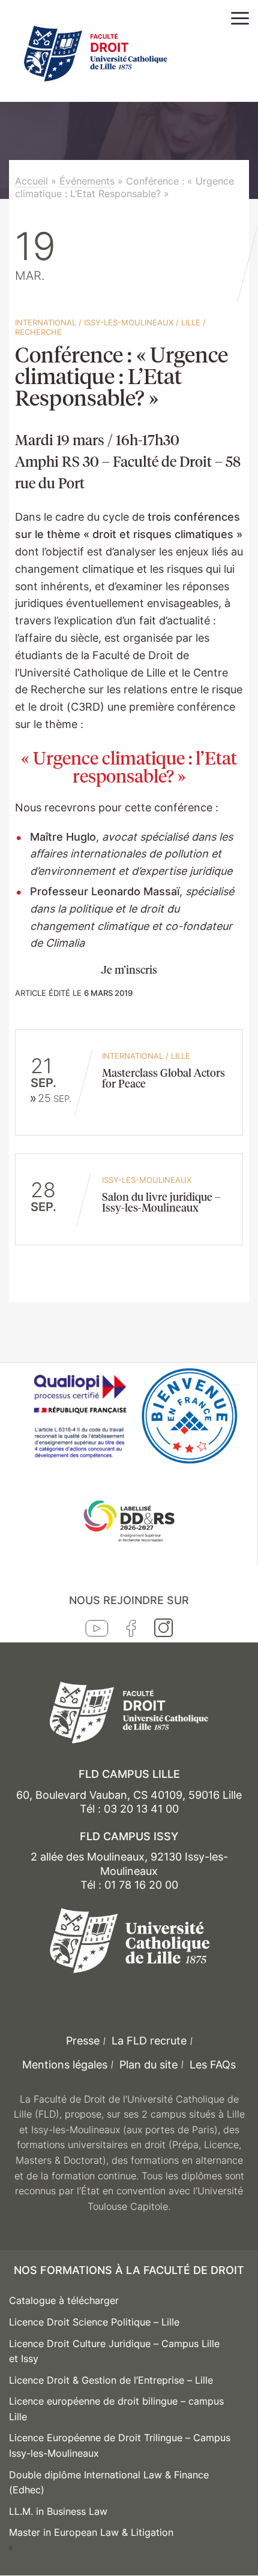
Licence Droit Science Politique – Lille (94, 2322)
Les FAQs (213, 2065)
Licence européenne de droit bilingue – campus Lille (116, 2409)
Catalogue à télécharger (64, 2300)
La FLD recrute (149, 2041)
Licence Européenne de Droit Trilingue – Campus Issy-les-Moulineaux (120, 2445)
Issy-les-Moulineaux (129, 322)
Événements (87, 181)
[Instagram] (163, 1630)
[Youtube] (97, 1631)
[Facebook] (131, 1631)
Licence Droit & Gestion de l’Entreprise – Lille (111, 2380)
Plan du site (148, 2065)
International (46, 322)
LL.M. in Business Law (58, 2511)
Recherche (38, 332)
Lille (191, 322)
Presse (83, 2041)
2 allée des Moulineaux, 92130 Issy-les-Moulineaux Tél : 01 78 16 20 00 (129, 1871)
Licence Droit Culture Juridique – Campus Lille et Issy (114, 2351)
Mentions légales (65, 2065)
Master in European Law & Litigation (91, 2532)
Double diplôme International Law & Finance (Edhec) (109, 2483)
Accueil (31, 181)
